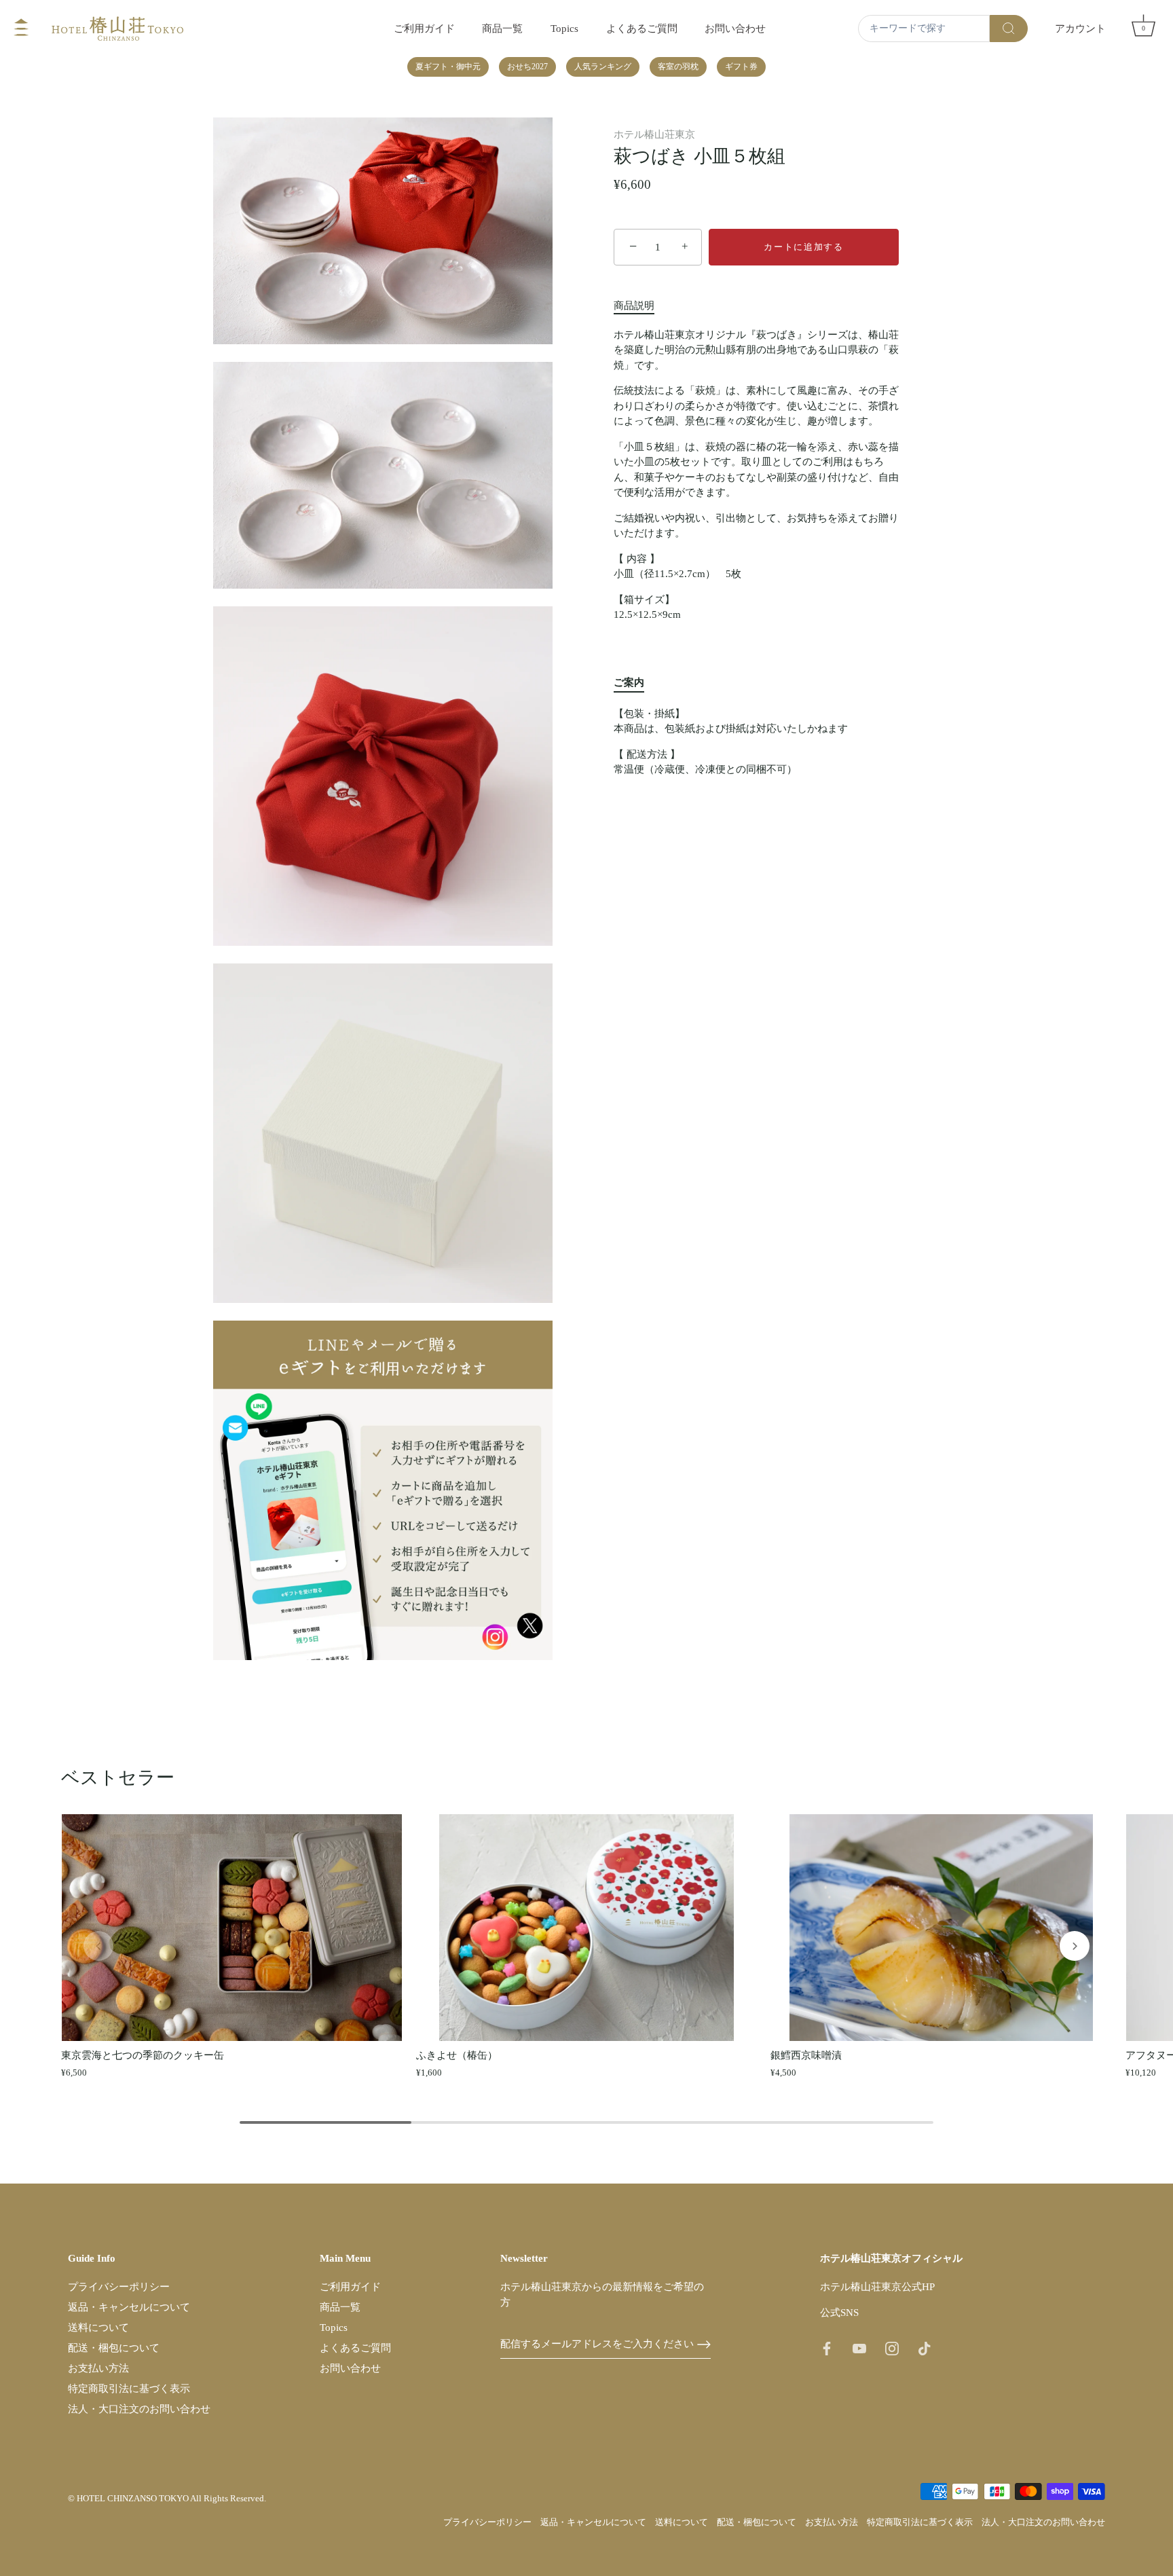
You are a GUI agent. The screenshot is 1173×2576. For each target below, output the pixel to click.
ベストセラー (118, 1778)
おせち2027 (527, 67)
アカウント (1080, 28)
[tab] (641, 306)
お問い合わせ (735, 28)
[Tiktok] (925, 2348)
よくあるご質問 (642, 28)
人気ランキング (603, 67)
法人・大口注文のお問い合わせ (139, 2409)
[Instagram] (892, 2348)
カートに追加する (804, 247)
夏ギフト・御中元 (448, 67)
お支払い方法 (98, 2368)
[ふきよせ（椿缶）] (587, 1928)
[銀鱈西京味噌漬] (941, 1928)
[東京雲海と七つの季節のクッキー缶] (232, 1928)
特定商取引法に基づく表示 (129, 2389)
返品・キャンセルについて (129, 2307)
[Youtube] (859, 2348)
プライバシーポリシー (119, 2287)
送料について (98, 2327)
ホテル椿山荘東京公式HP (877, 2287)
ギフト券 (741, 67)
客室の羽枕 (678, 67)
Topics (564, 28)
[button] (98, 1946)
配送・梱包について (114, 2348)
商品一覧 (502, 28)
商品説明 (634, 306)
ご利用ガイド (424, 28)
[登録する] (704, 2344)
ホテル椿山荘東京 (654, 134)
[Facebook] (827, 2348)
